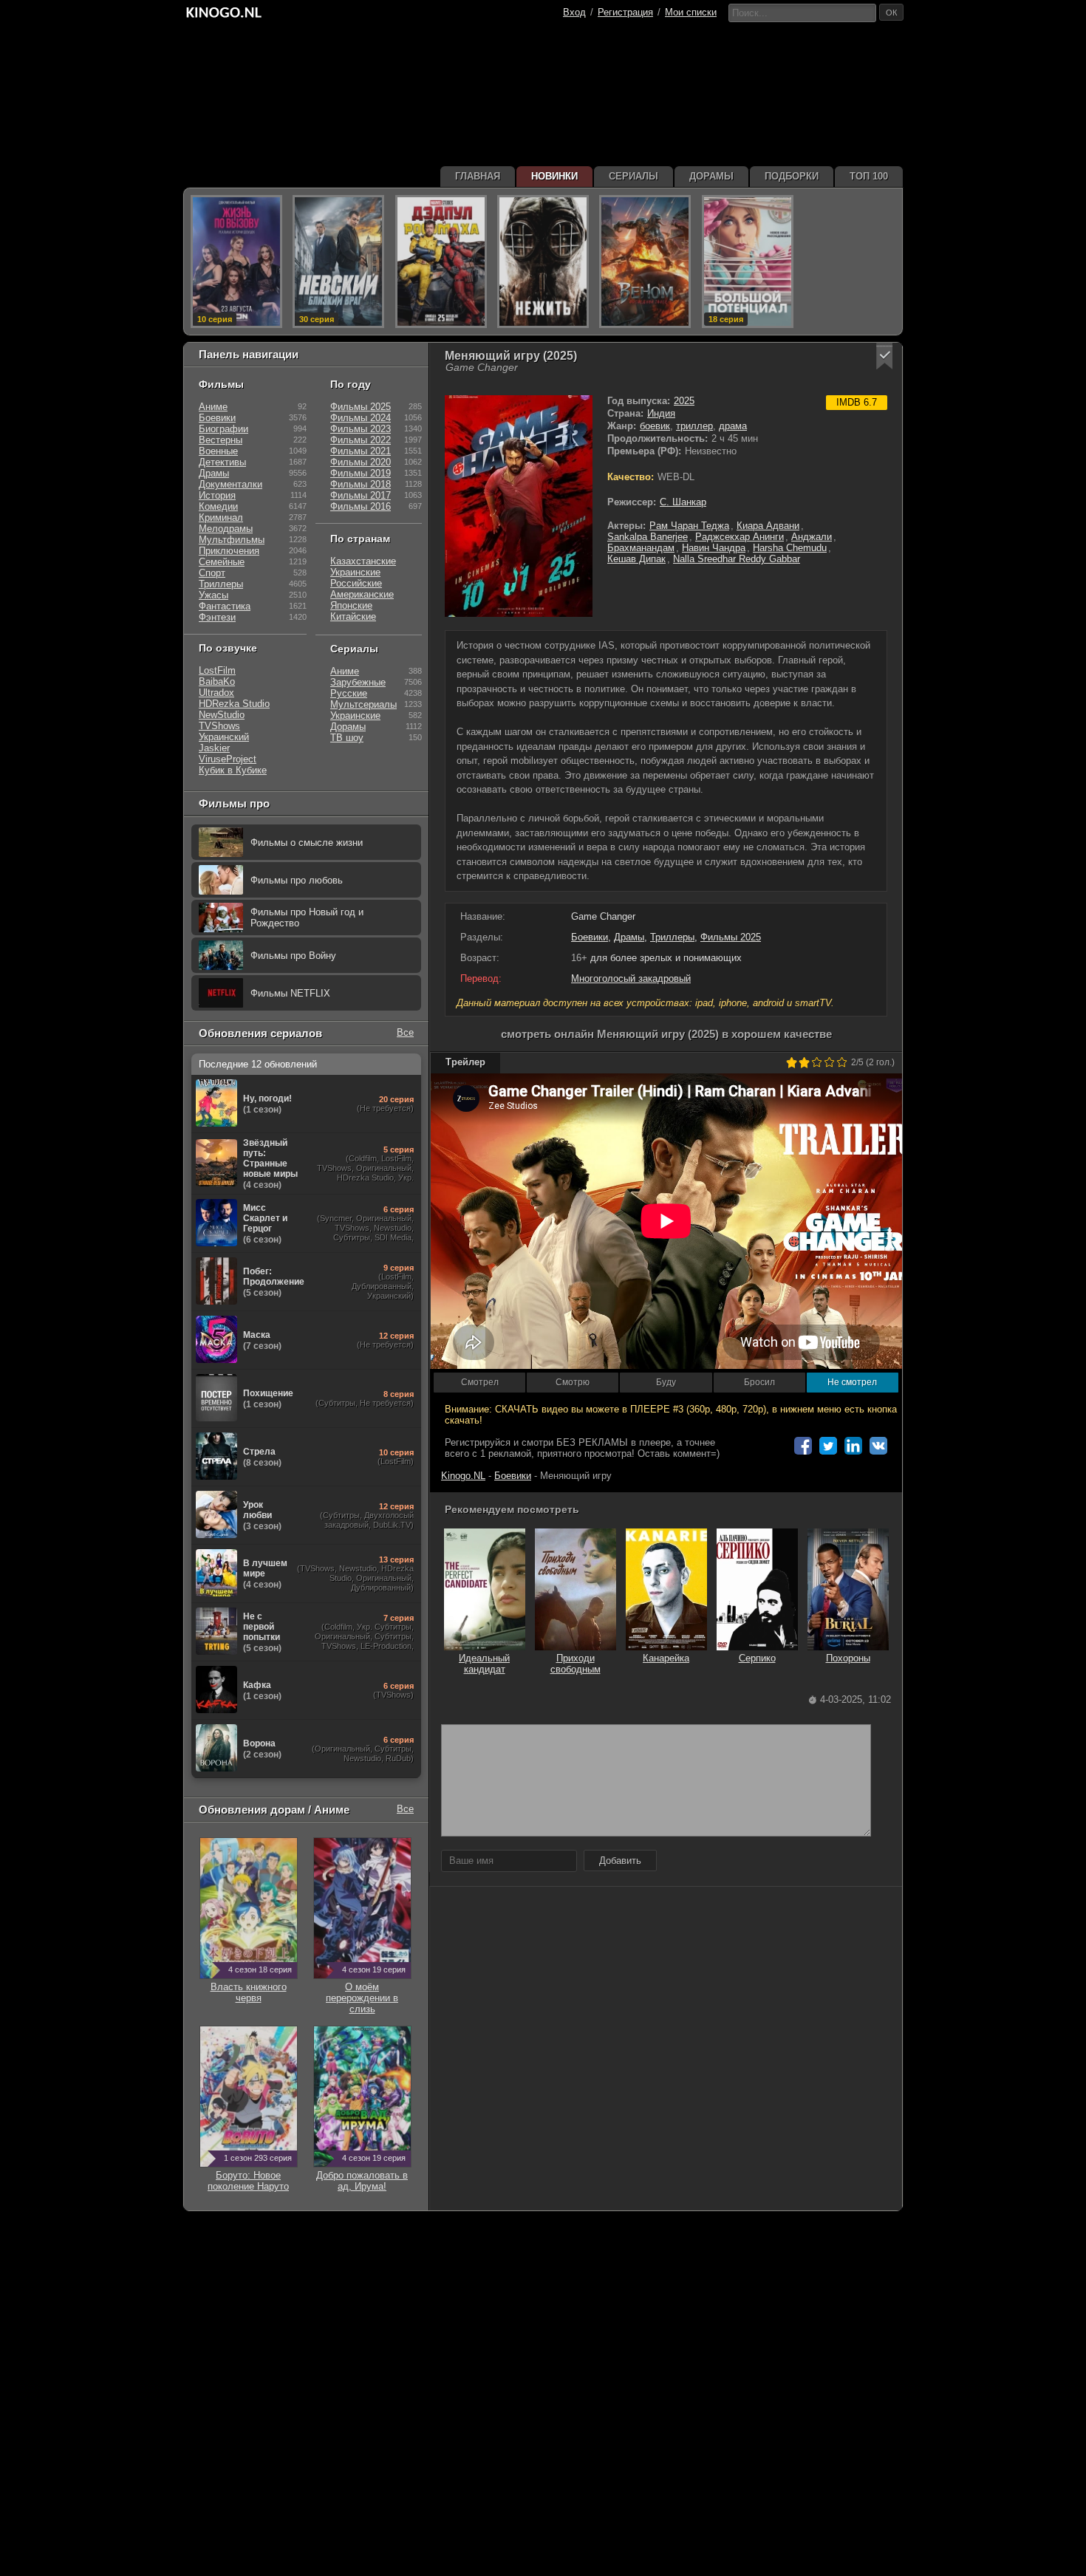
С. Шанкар (683, 502)
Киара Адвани (768, 526)
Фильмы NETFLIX (290, 993)
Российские (356, 583)
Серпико (757, 1658)
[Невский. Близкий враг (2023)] (338, 262)
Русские (349, 693)
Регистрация (625, 12)
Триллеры (672, 937)
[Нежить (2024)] (543, 262)
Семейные (222, 562)
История (217, 495)
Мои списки (691, 12)
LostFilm (217, 670)
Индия (661, 413)
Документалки (230, 484)
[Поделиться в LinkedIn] (853, 1446)
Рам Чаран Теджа (689, 526)
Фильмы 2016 (361, 506)
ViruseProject (228, 759)
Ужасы (214, 595)
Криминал (221, 517)
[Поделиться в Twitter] (828, 1446)
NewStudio (222, 715)
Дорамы (348, 727)
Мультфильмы (232, 540)
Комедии (218, 506)
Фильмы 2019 (361, 473)
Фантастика (225, 606)
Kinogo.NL (463, 1476)
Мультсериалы (363, 704)
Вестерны (221, 440)
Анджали (812, 537)
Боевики (590, 937)
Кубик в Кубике (233, 770)
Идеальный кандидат (484, 1664)
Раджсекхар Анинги (740, 537)
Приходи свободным (576, 1664)
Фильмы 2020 (361, 462)
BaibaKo (217, 681)
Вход (574, 12)
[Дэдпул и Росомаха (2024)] (441, 262)
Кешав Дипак (636, 559)
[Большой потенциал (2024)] (748, 262)
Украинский (224, 737)
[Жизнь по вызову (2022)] (236, 262)
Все (405, 1032)
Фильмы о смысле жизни (307, 843)
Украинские (355, 572)
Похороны (848, 1658)
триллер (694, 426)
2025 (684, 401)
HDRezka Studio (234, 704)
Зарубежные (358, 682)
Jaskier (214, 748)
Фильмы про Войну (293, 956)
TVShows (219, 726)
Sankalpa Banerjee (648, 537)
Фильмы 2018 (361, 484)
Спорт (212, 573)
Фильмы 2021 (361, 451)
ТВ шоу (347, 738)
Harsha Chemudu (790, 548)
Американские (362, 594)
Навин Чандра (714, 548)
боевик (655, 426)
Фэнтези (217, 617)
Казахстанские (363, 561)
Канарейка (666, 1658)
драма (733, 426)
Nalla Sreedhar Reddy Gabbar (737, 559)
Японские (351, 605)
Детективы (222, 462)
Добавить (620, 1861)
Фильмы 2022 (361, 440)
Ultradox (216, 693)
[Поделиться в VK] (878, 1446)
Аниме (213, 407)
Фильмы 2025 (731, 937)
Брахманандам (641, 548)
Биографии (223, 429)
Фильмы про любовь (297, 880)
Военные (218, 451)
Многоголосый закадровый (631, 978)
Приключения (229, 551)
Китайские (353, 616)
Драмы (629, 937)
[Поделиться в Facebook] (803, 1446)
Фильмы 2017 (361, 495)
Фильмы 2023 (361, 429)
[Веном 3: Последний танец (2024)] (645, 262)
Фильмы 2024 (361, 418)
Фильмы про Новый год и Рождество (307, 918)
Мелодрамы (226, 529)
